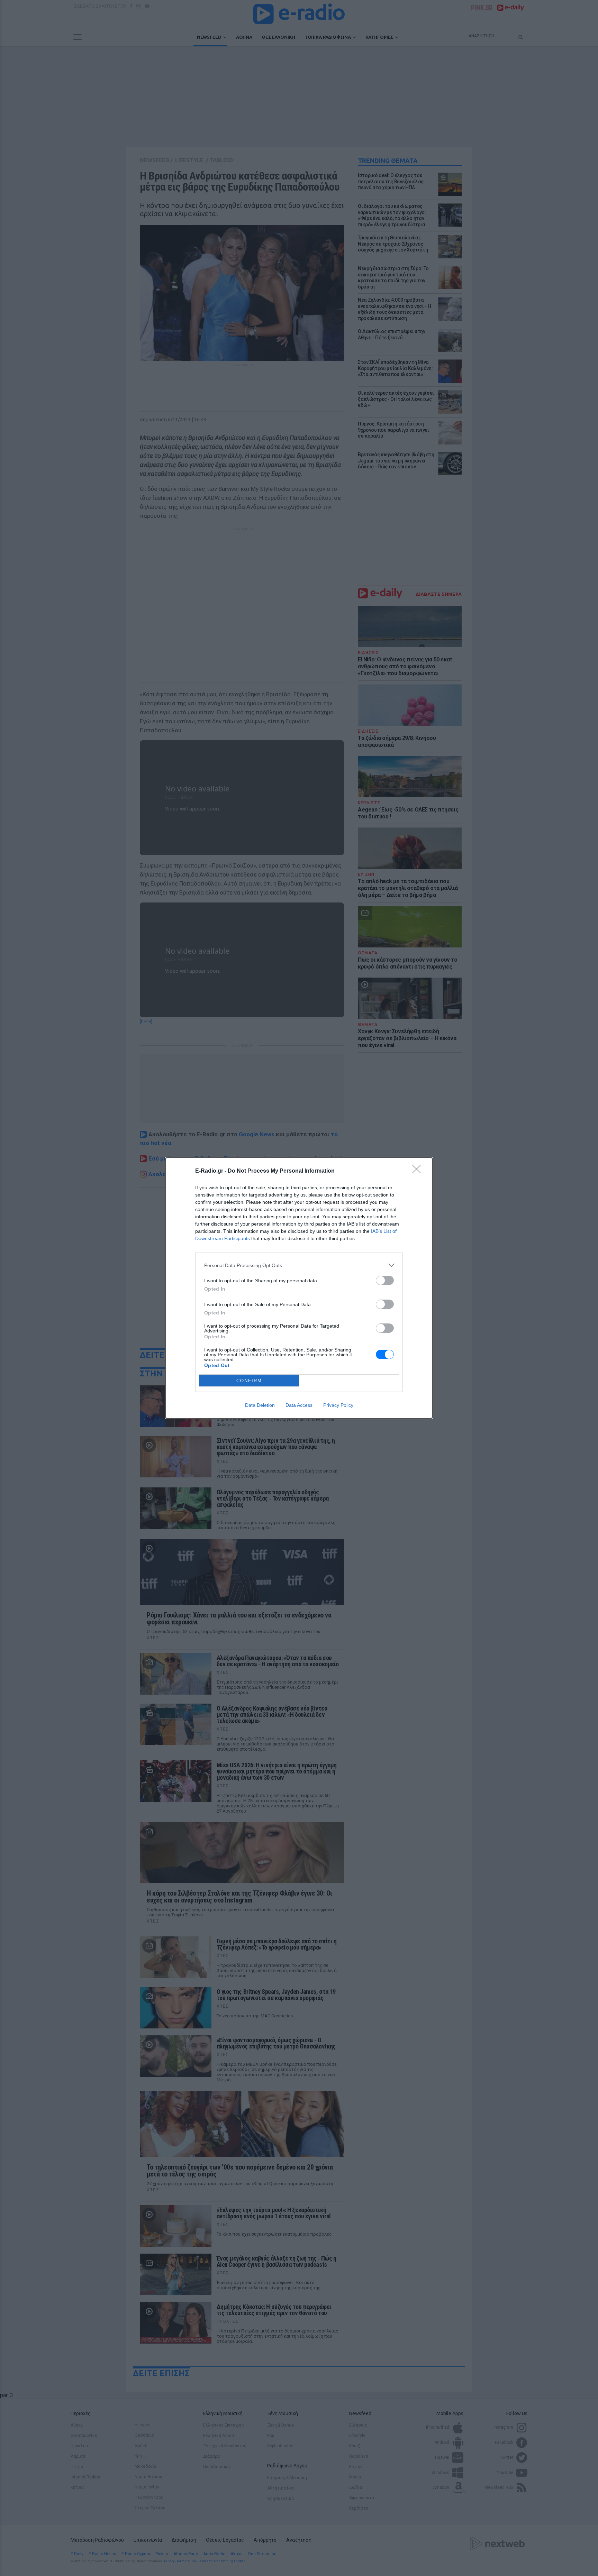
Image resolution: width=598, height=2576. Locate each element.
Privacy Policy (338, 1405)
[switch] (385, 1280)
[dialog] (299, 1288)
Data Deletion (260, 1405)
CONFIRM (249, 1381)
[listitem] (299, 1265)
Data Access (299, 1405)
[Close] (419, 1171)
